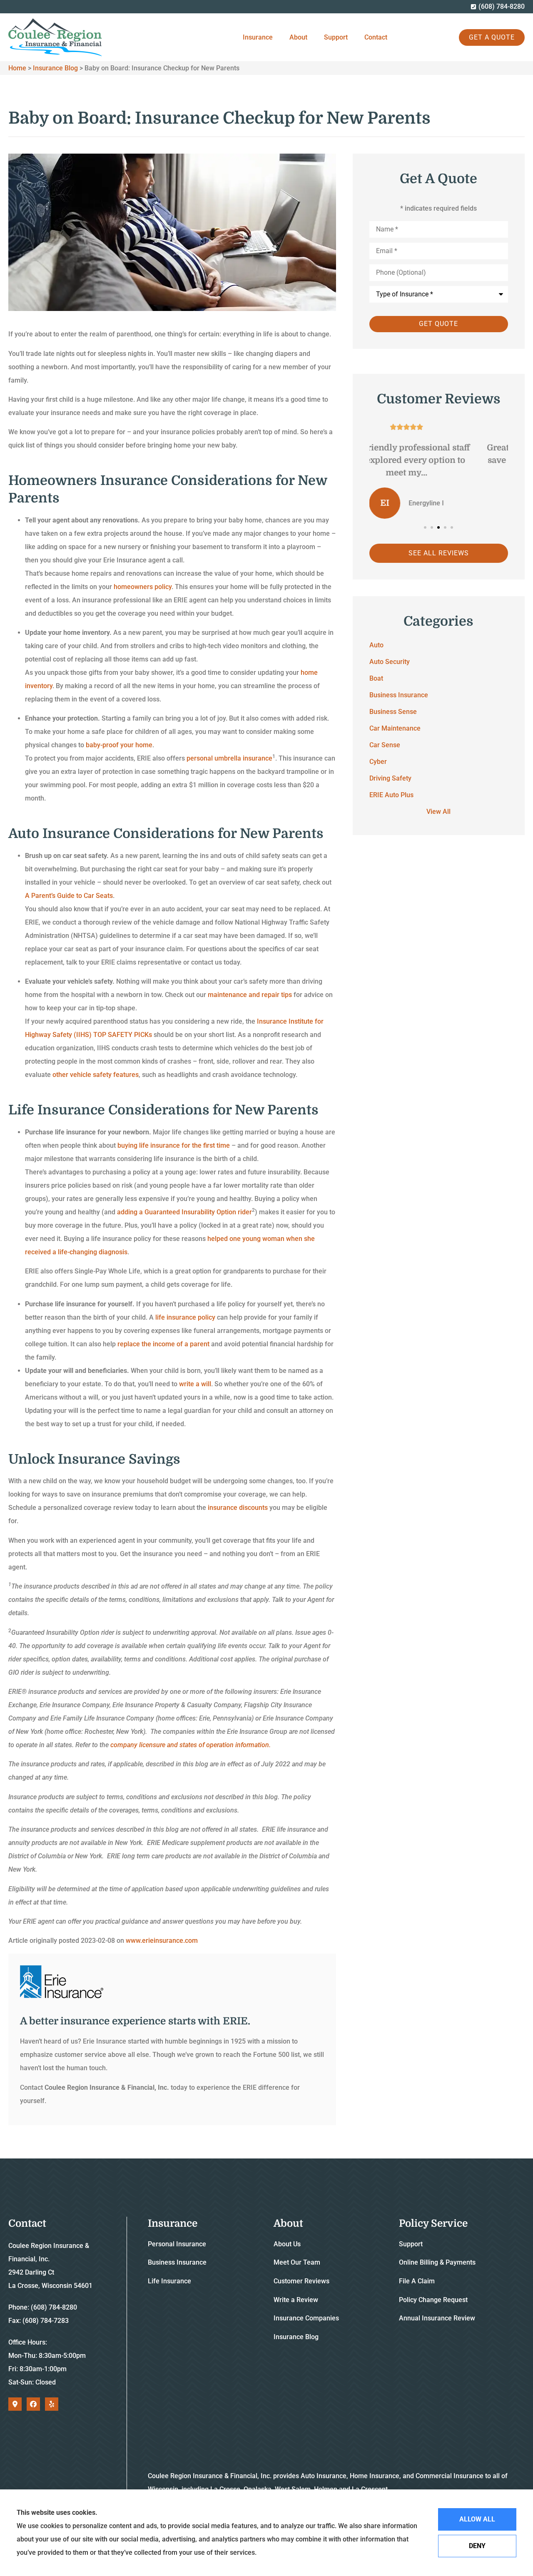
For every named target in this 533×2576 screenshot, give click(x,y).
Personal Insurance (177, 2244)
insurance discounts (238, 1508)
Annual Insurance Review (437, 2318)
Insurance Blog (55, 68)
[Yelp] (52, 2404)
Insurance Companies (306, 2318)
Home (17, 68)
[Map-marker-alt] (15, 2404)
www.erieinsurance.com (162, 1941)
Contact (376, 37)
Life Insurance (169, 2281)
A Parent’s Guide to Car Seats (69, 896)
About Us (287, 2244)
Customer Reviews (301, 2281)
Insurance (258, 37)
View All (438, 812)
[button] (425, 527)
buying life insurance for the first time (174, 1145)
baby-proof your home (119, 745)
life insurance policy (185, 1317)
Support (336, 37)
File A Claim (417, 2281)
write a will (195, 1384)
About (298, 37)
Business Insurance (177, 2262)
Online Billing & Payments (437, 2262)
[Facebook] (33, 2404)
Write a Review (296, 2300)
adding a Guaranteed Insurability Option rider (184, 1212)
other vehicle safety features (96, 1075)
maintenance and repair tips (250, 995)
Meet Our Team (297, 2262)
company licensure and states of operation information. (191, 1745)
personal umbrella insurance (229, 758)
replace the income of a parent (163, 1344)
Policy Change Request (433, 2300)
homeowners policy (143, 587)
